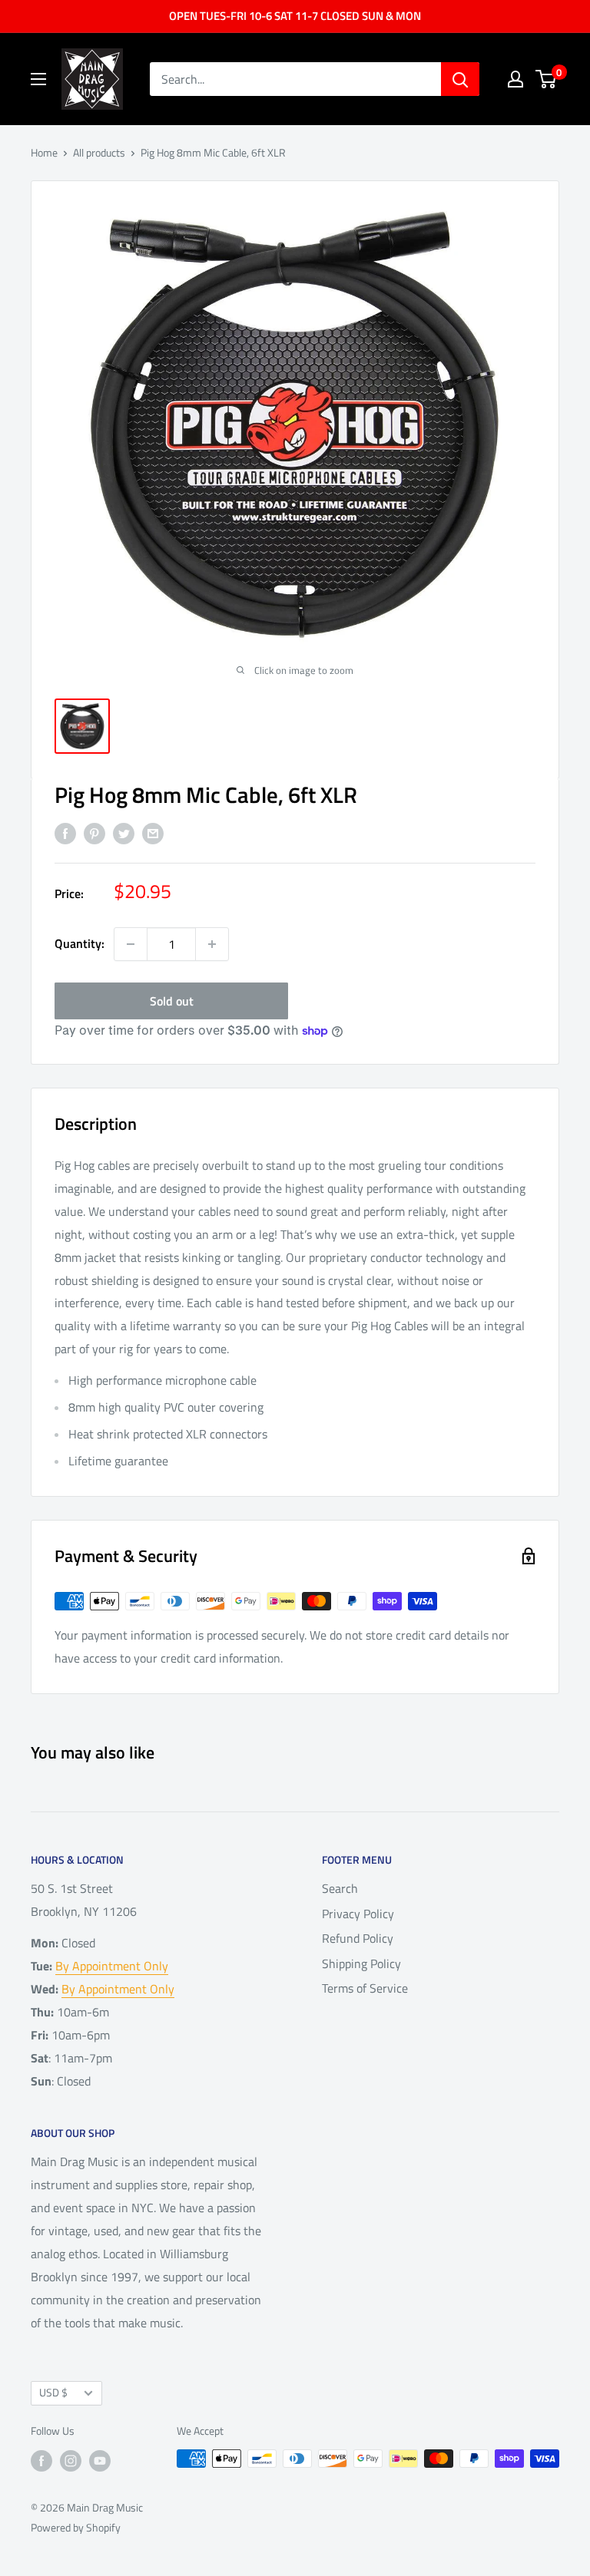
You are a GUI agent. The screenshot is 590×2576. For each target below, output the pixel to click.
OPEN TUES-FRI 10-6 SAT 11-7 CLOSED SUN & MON (295, 16)
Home (44, 152)
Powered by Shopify (76, 2527)
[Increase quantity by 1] (212, 944)
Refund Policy (358, 1938)
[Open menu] (38, 79)
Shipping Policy (361, 1963)
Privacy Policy (358, 1914)
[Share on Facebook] (65, 833)
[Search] (460, 79)
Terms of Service (365, 1988)
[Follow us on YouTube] (100, 2460)
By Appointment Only (112, 1966)
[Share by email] (153, 833)
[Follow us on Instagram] (71, 2460)
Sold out (172, 1001)
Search (340, 1888)
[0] (547, 79)
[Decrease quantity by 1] (131, 944)
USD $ (53, 2393)
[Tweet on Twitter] (124, 833)
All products (99, 152)
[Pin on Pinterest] (94, 833)
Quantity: (80, 943)
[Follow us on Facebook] (41, 2460)
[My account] (515, 79)
